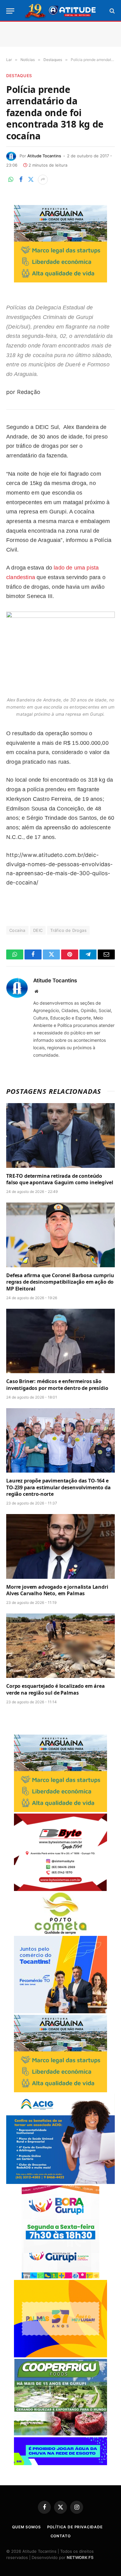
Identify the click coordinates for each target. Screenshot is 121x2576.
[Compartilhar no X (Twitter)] (31, 180)
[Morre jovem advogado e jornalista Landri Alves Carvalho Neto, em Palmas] (60, 1546)
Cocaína (17, 930)
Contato (61, 2536)
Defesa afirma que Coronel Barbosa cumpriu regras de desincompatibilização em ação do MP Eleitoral (60, 1282)
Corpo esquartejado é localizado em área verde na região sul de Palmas (56, 1689)
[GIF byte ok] (60, 1889)
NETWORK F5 (80, 2557)
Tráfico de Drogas (68, 930)
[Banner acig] (60, 2182)
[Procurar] (112, 11)
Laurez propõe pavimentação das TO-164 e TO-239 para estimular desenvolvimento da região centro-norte (58, 1487)
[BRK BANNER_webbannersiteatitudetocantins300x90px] (60, 2463)
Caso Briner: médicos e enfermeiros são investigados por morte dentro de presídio (57, 1385)
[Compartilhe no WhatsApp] (11, 180)
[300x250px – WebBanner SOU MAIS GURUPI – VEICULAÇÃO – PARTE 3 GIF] (60, 2277)
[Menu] (10, 11)
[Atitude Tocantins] (61, 11)
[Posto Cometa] (60, 1933)
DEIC (38, 930)
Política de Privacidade (75, 2527)
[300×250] (60, 2356)
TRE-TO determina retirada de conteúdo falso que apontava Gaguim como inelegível (60, 1179)
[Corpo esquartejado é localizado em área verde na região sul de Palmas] (60, 1646)
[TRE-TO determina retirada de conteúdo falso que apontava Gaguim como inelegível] (60, 1135)
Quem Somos (26, 2527)
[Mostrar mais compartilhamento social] (43, 180)
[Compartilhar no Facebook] (21, 180)
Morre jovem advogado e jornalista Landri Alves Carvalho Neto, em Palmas (57, 1590)
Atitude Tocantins (44, 156)
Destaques (19, 76)
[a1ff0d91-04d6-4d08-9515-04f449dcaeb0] (60, 2012)
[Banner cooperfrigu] (60, 2434)
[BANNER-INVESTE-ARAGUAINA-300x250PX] (60, 280)
